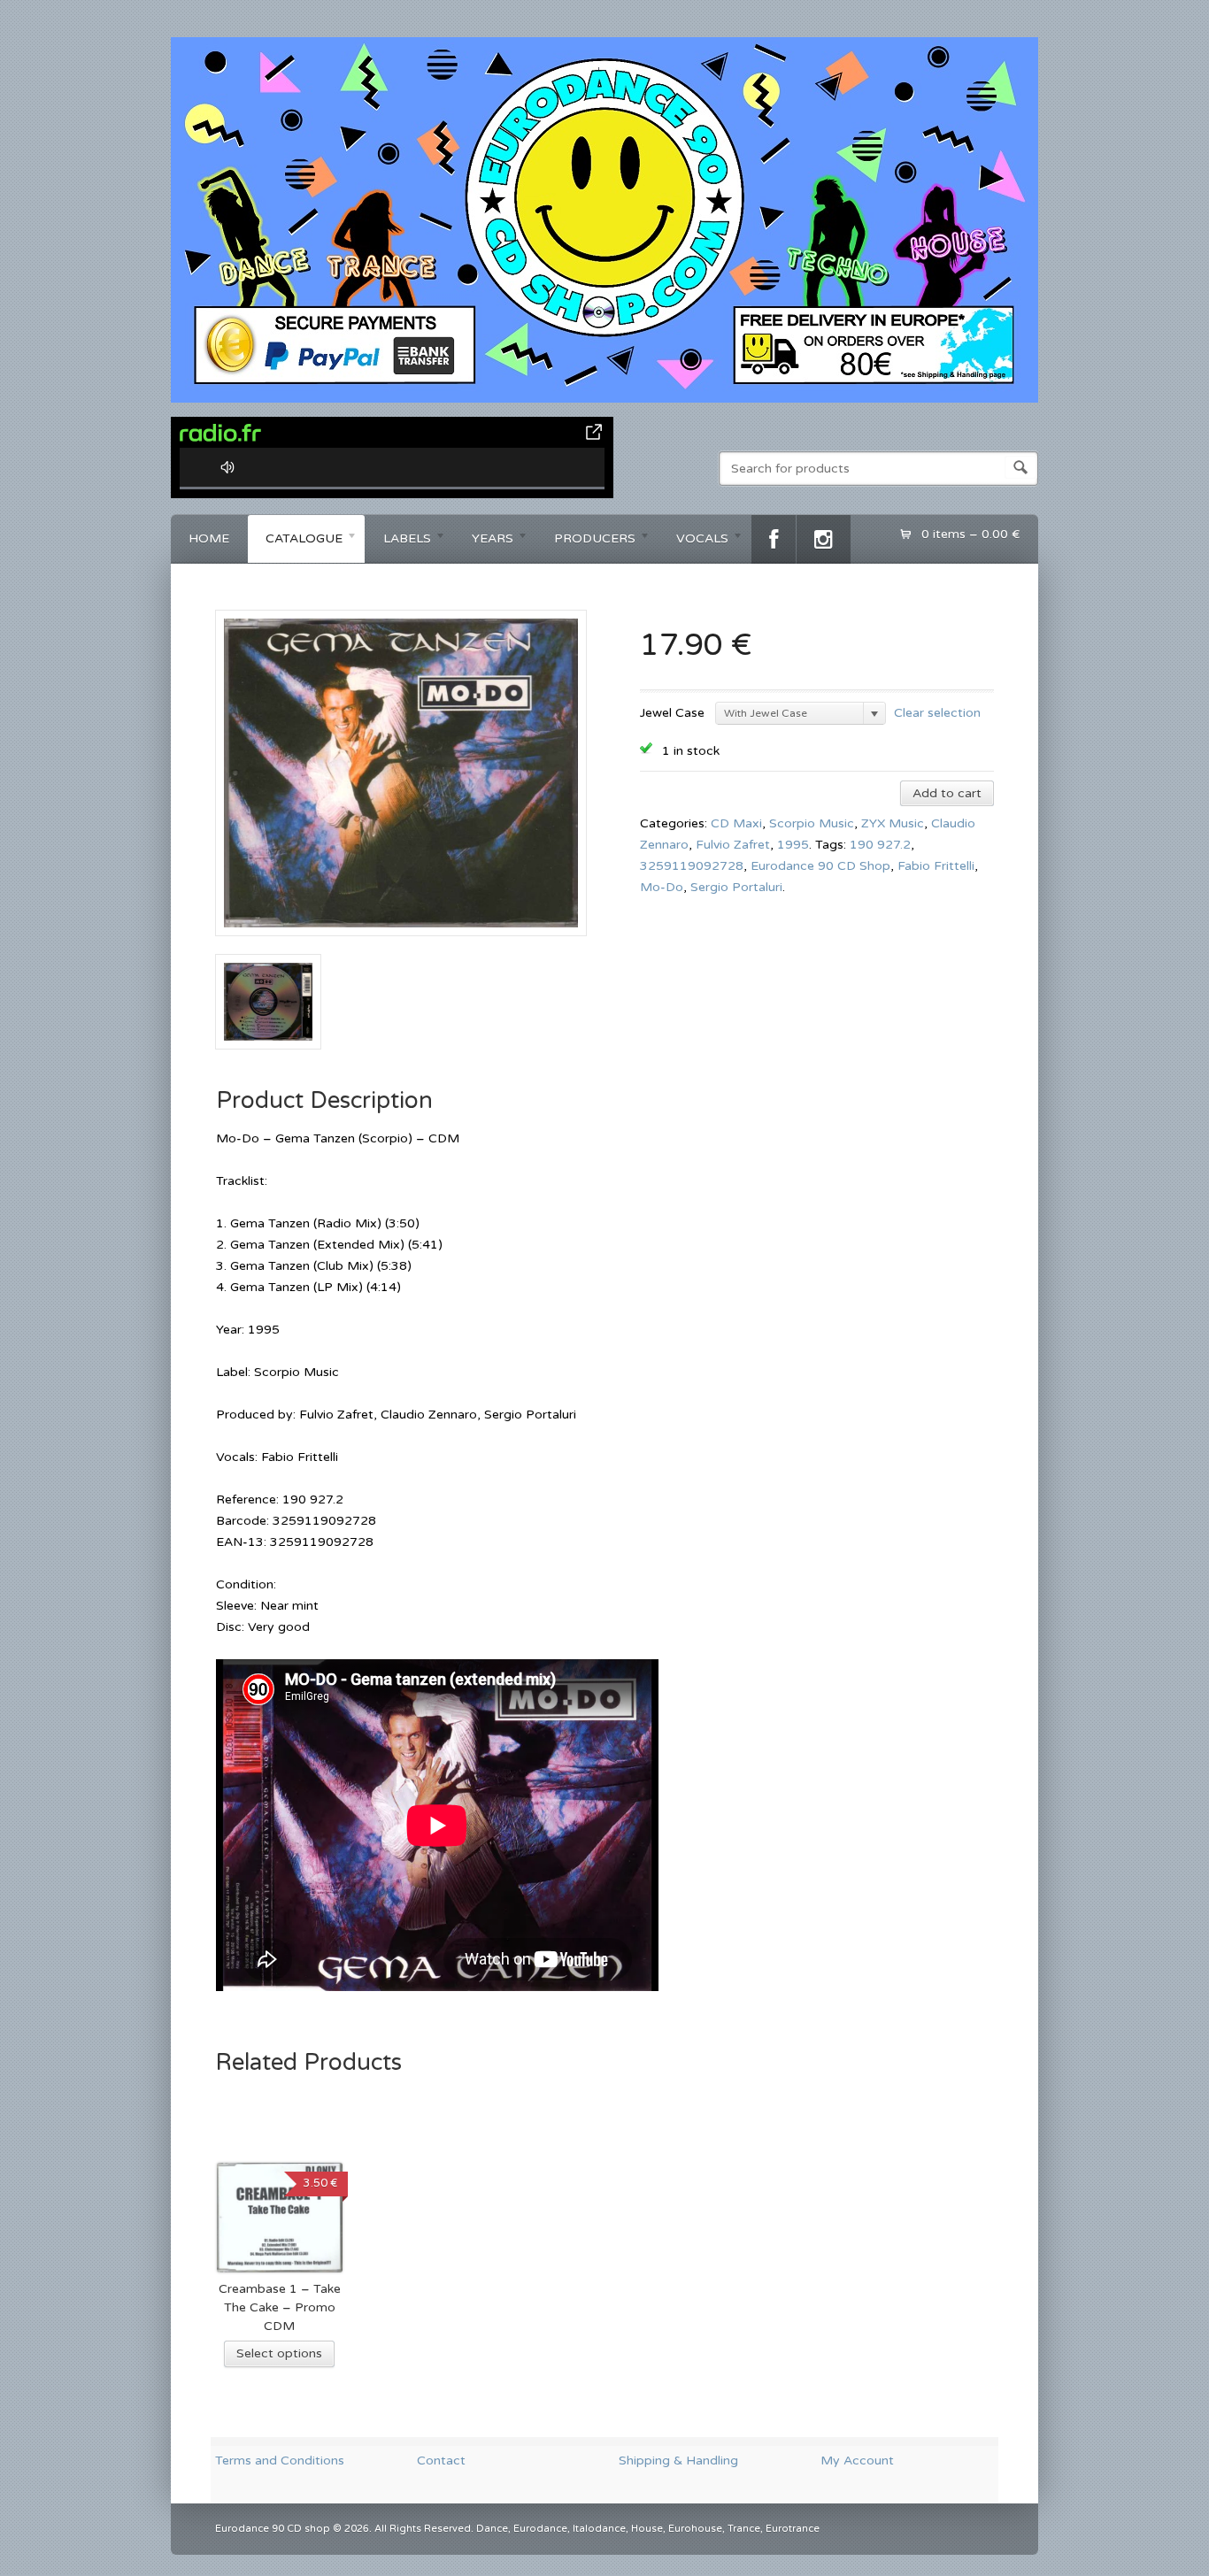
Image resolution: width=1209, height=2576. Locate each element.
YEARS (484, 541)
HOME (209, 538)
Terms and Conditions (280, 2461)
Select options (279, 2353)
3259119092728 (692, 866)
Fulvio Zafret (733, 845)
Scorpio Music (812, 823)
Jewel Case (672, 713)
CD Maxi (736, 823)
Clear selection (937, 712)
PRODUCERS (586, 541)
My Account (857, 2461)
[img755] (401, 943)
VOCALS (693, 541)
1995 (793, 845)
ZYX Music (893, 823)
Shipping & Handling (678, 2461)
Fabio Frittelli (936, 866)
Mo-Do (662, 887)
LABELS (398, 541)
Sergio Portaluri (736, 887)
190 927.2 (880, 845)
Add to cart (947, 793)
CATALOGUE (295, 541)
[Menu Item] (774, 539)
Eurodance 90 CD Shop (820, 866)
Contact (441, 2461)
